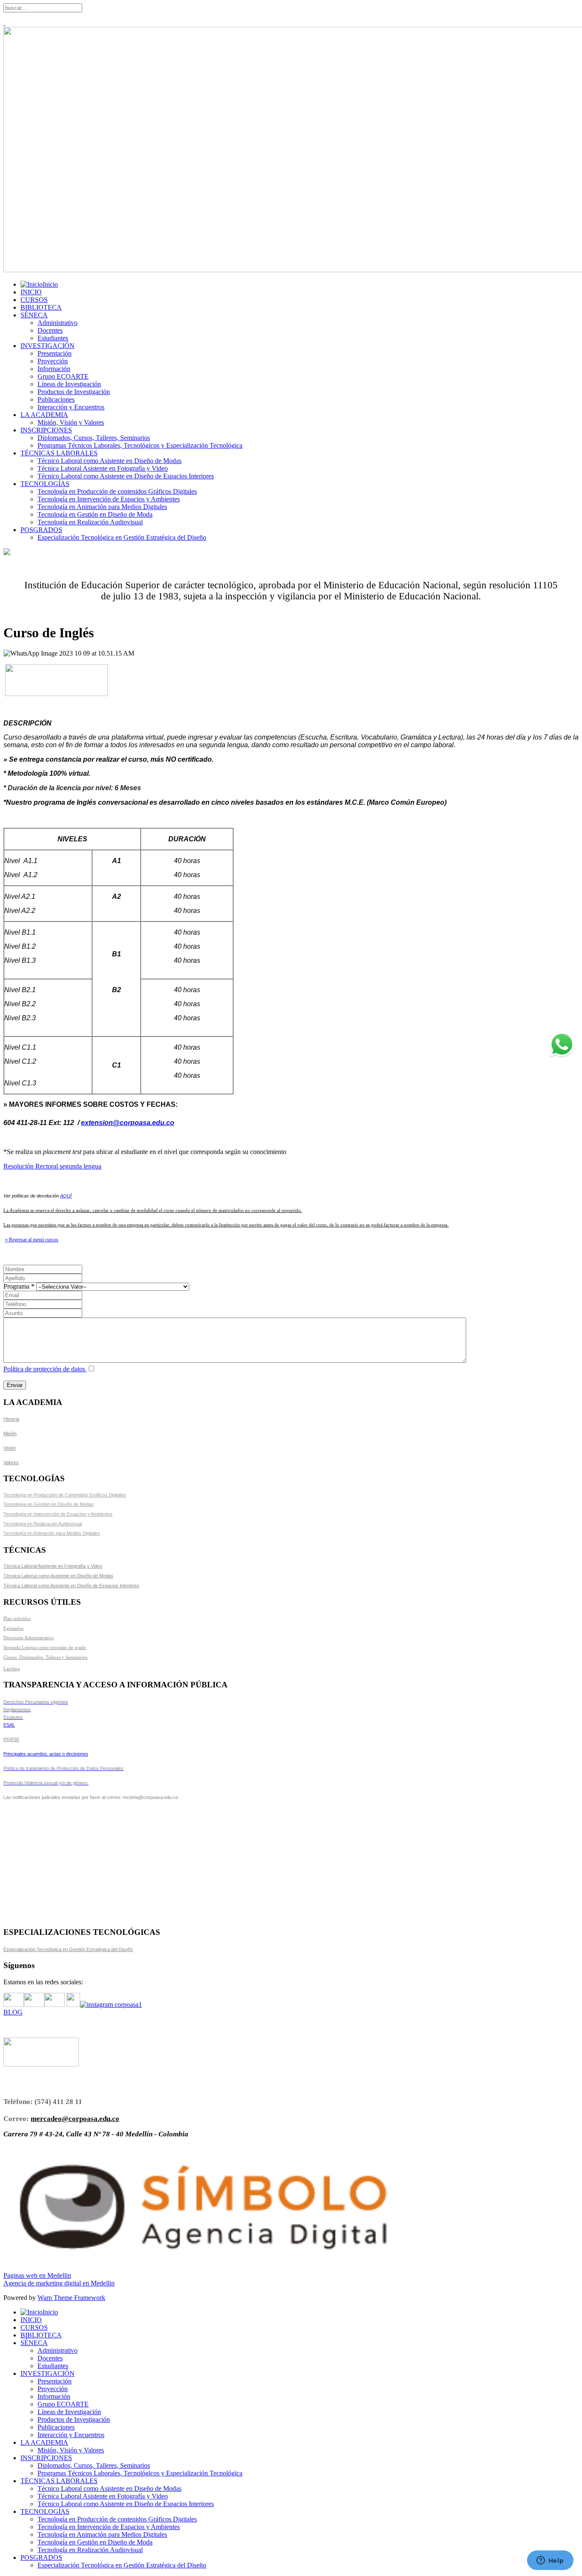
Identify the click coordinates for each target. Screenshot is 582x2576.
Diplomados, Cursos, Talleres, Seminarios (94, 438)
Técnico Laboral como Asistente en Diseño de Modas (109, 461)
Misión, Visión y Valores (71, 422)
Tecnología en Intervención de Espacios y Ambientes (109, 499)
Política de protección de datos (45, 1369)
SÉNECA (34, 315)
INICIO (31, 292)
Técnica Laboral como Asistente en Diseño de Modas (58, 1576)
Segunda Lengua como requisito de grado (45, 1647)
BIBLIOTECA (41, 307)
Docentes (50, 330)
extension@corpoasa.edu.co (128, 1123)
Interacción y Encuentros (71, 407)
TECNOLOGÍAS (45, 484)
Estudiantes (53, 338)
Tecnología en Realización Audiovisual (90, 522)
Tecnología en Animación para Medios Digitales (102, 507)
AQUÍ (66, 1196)
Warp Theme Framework (71, 2298)
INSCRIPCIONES (46, 430)
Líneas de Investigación (69, 384)
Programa (20, 1286)
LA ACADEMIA (44, 415)
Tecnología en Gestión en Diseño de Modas (49, 1504)
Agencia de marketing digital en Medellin (59, 2283)
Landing (12, 1669)
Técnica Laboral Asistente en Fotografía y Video (103, 468)
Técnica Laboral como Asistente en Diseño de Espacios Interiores (71, 1586)
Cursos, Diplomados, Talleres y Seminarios (45, 1657)
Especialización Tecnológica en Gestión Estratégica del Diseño (122, 537)
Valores (11, 1462)
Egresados (13, 1628)
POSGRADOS (41, 530)
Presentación (55, 353)
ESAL (9, 1725)
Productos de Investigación (74, 392)
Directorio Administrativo (29, 1638)
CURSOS (34, 300)
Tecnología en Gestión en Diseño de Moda (95, 514)
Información (54, 369)
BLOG (13, 2012)
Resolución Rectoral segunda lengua (52, 1166)
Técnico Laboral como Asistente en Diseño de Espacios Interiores (126, 476)
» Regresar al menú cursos (32, 1240)
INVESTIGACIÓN (48, 346)
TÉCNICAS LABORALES (59, 453)
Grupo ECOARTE (63, 376)
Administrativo (58, 323)
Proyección (53, 361)
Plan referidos (17, 1618)
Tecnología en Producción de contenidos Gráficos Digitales (117, 491)
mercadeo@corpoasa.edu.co (75, 2119)
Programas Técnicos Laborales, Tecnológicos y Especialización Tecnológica (140, 445)
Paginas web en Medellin (37, 2275)
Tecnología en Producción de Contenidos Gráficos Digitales (65, 1495)
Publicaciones (56, 399)
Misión (10, 1433)
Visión (10, 1448)
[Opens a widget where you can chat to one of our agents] (550, 2561)
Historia (11, 1419)
